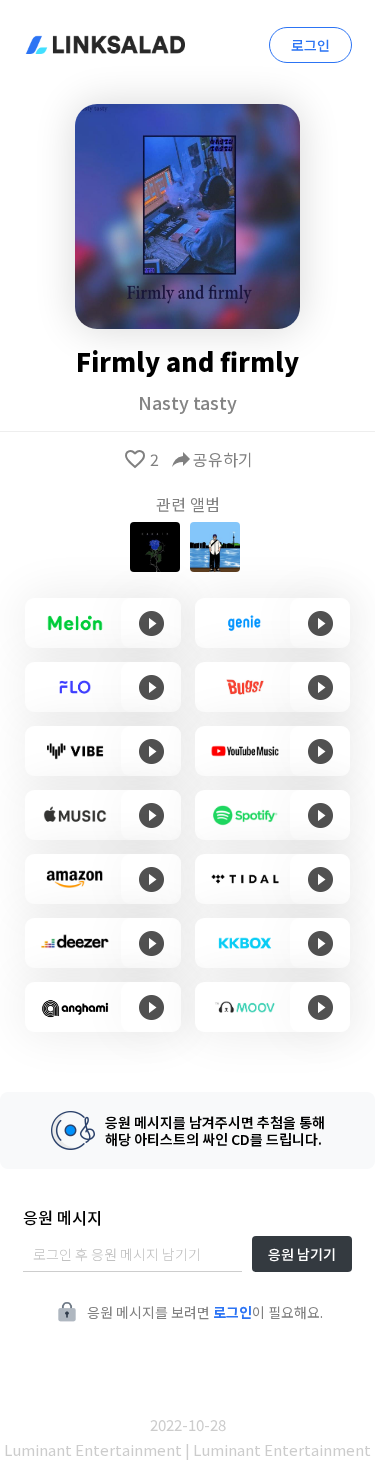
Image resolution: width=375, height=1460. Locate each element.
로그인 (310, 45)
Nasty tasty (187, 402)
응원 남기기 (302, 1254)
